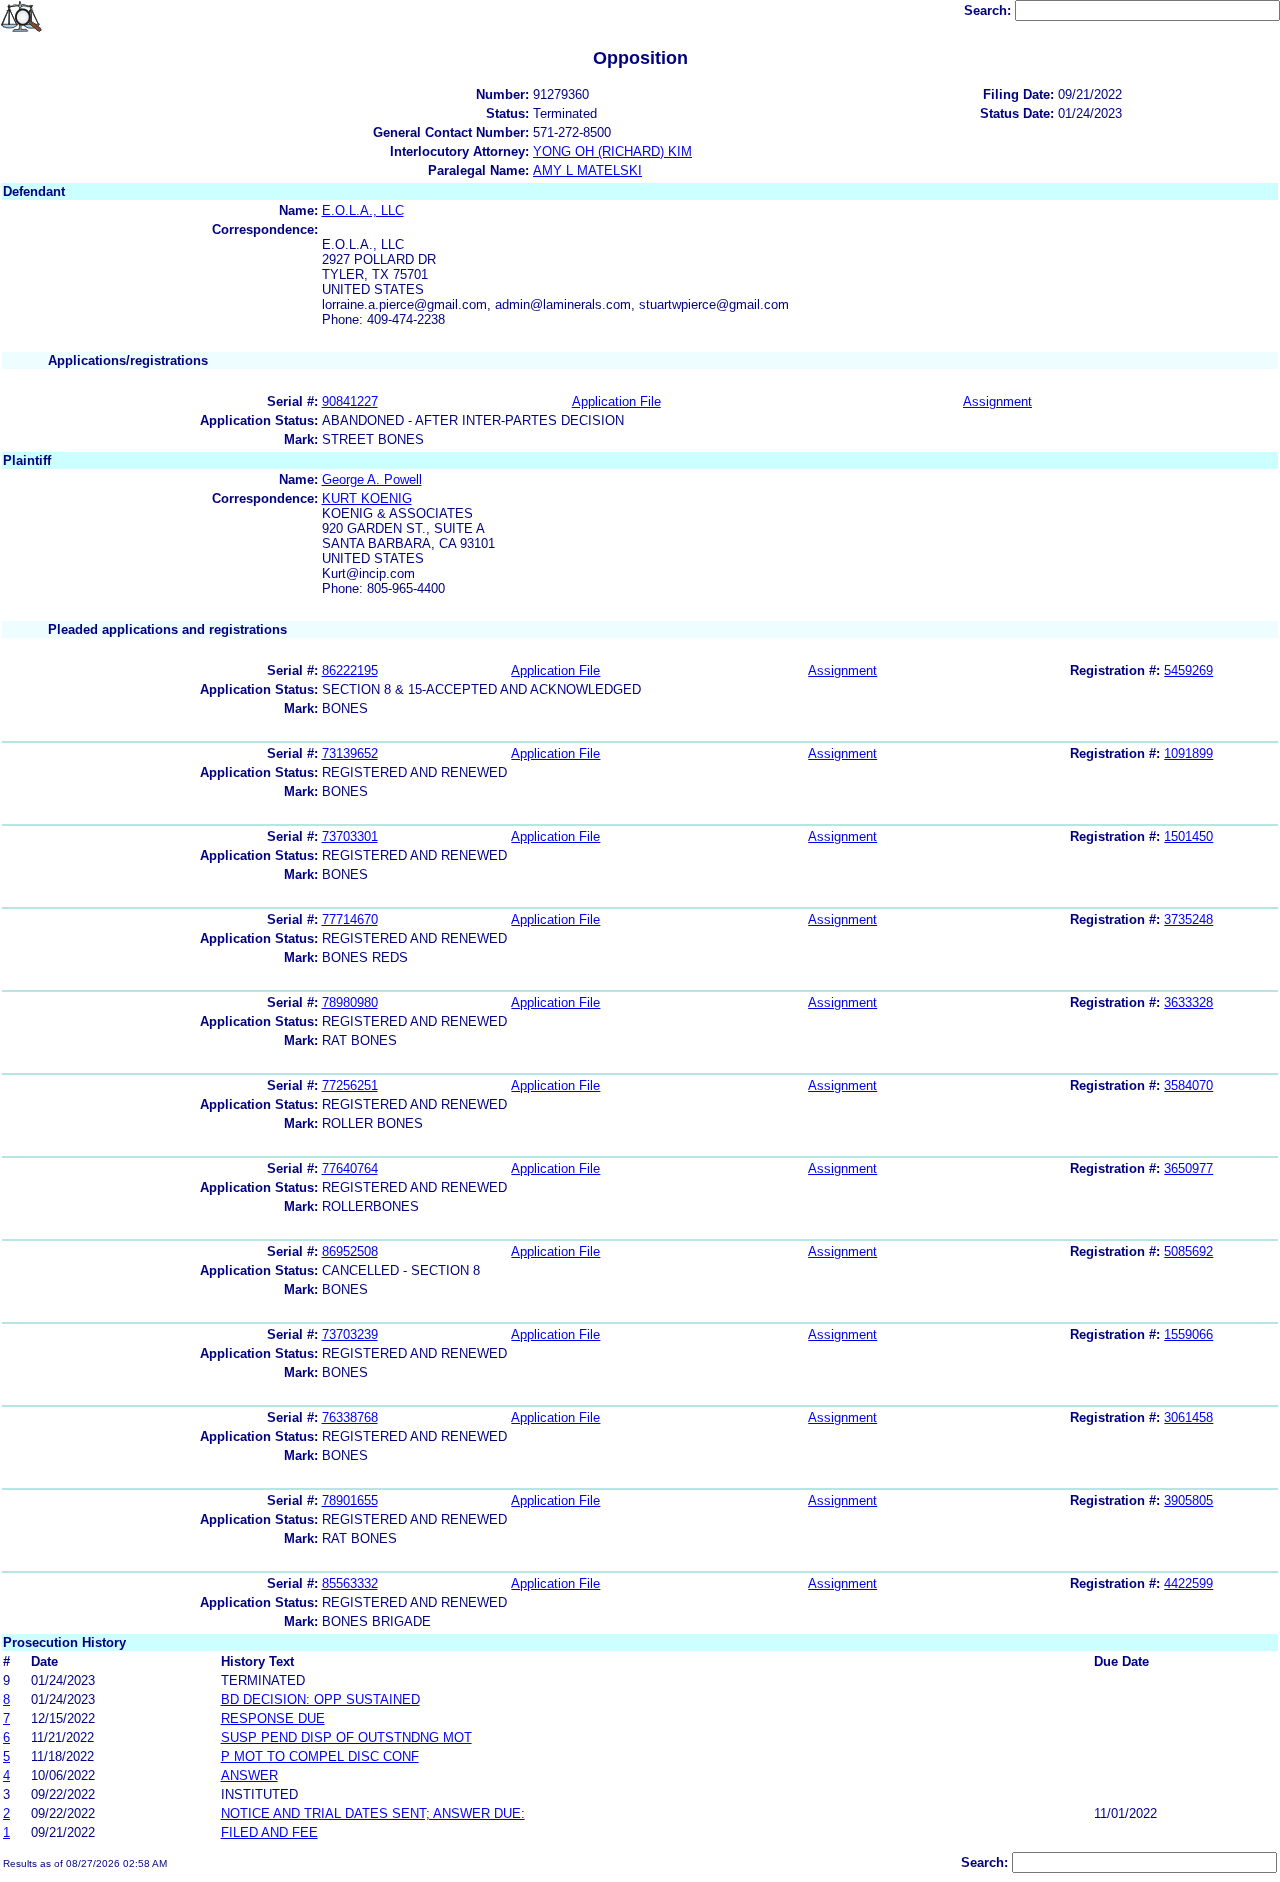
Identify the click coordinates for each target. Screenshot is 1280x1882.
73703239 (350, 1334)
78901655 (350, 1500)
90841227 (350, 401)
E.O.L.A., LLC (363, 210)
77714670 (350, 919)
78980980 (350, 1002)
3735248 (1188, 919)
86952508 (350, 1251)
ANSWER (249, 1775)
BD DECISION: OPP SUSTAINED (320, 1699)
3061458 (1188, 1417)
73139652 (350, 753)
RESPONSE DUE (273, 1718)
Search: (989, 10)
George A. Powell (372, 479)
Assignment (997, 401)
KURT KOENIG (367, 498)
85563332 (350, 1583)
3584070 (1188, 1085)
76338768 (350, 1417)
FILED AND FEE (269, 1832)
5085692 (1188, 1251)
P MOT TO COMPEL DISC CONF (320, 1756)
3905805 (1188, 1500)
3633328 (1188, 1002)
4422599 (1188, 1583)
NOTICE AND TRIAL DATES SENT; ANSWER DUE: (373, 1813)
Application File (616, 401)
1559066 (1188, 1334)
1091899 (1188, 753)
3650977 (1188, 1168)
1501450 (1188, 836)
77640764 (350, 1168)
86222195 (350, 670)
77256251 (350, 1085)
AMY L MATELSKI (587, 170)
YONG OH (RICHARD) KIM (612, 151)
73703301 (350, 836)
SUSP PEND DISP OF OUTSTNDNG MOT (346, 1737)
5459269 (1188, 670)
